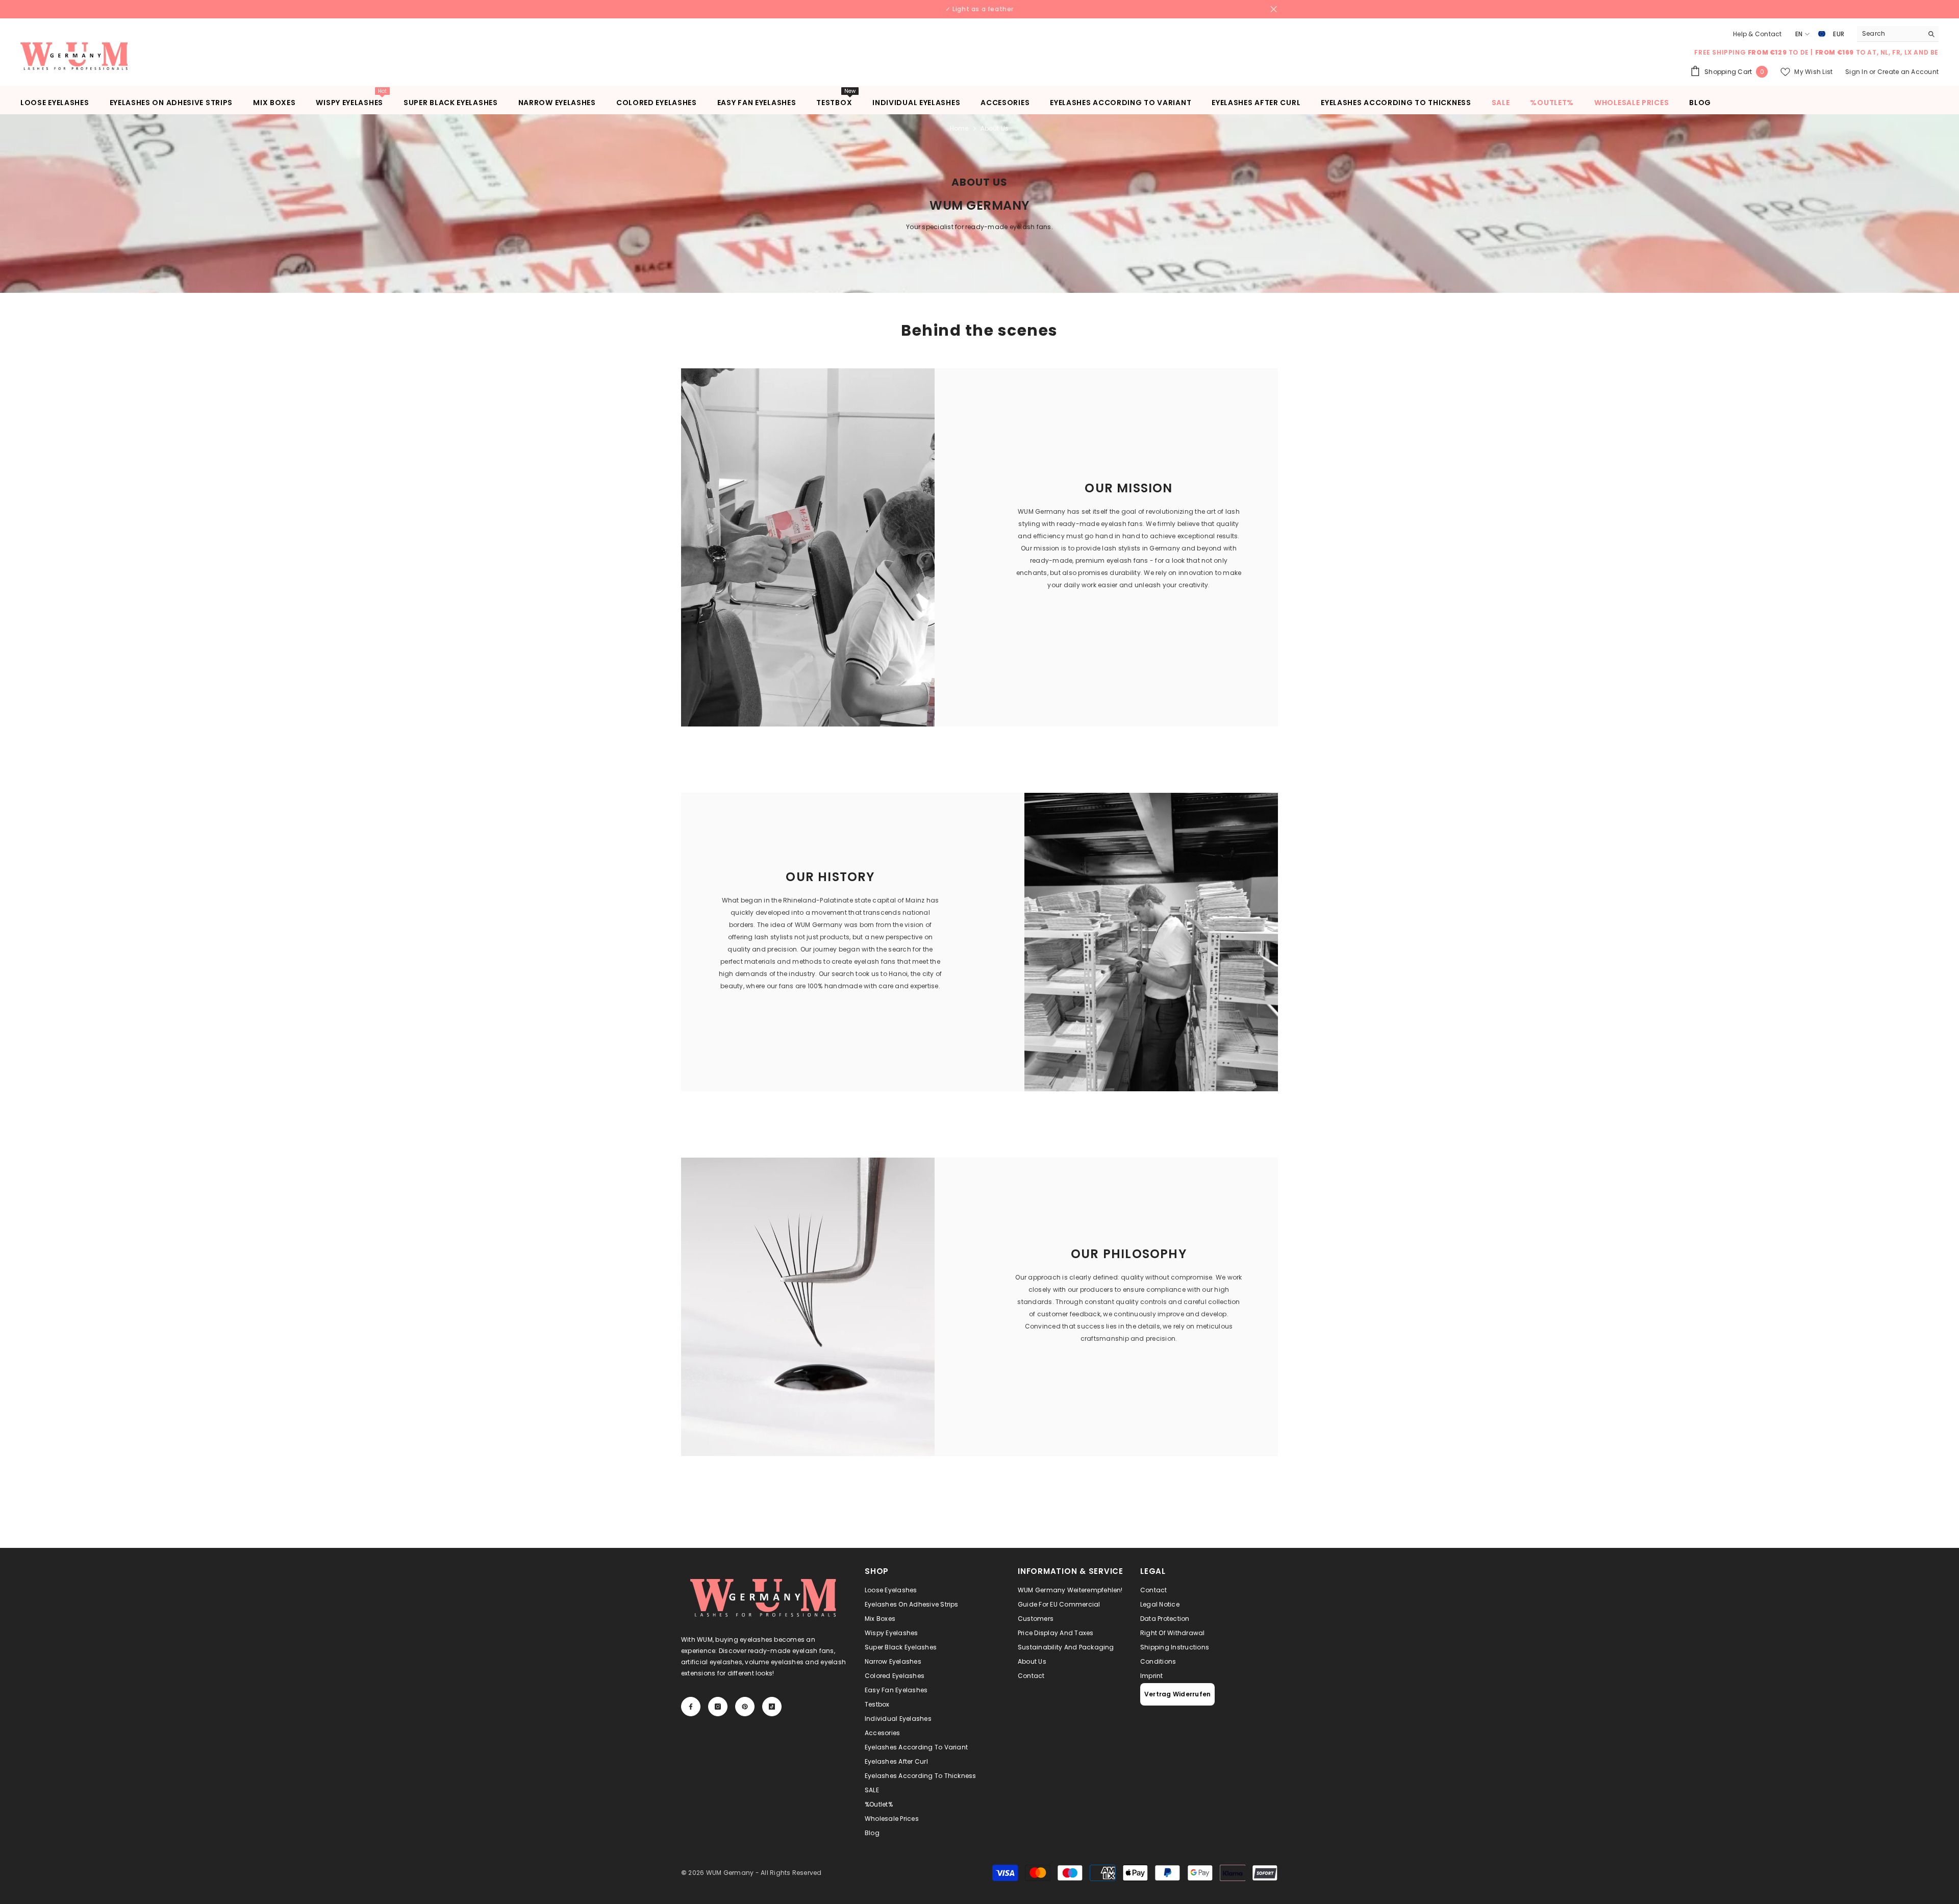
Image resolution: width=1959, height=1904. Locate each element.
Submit (979, 984)
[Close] (1064, 832)
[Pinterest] (990, 1026)
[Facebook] (947, 1026)
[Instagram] (969, 1026)
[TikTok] (1012, 1026)
